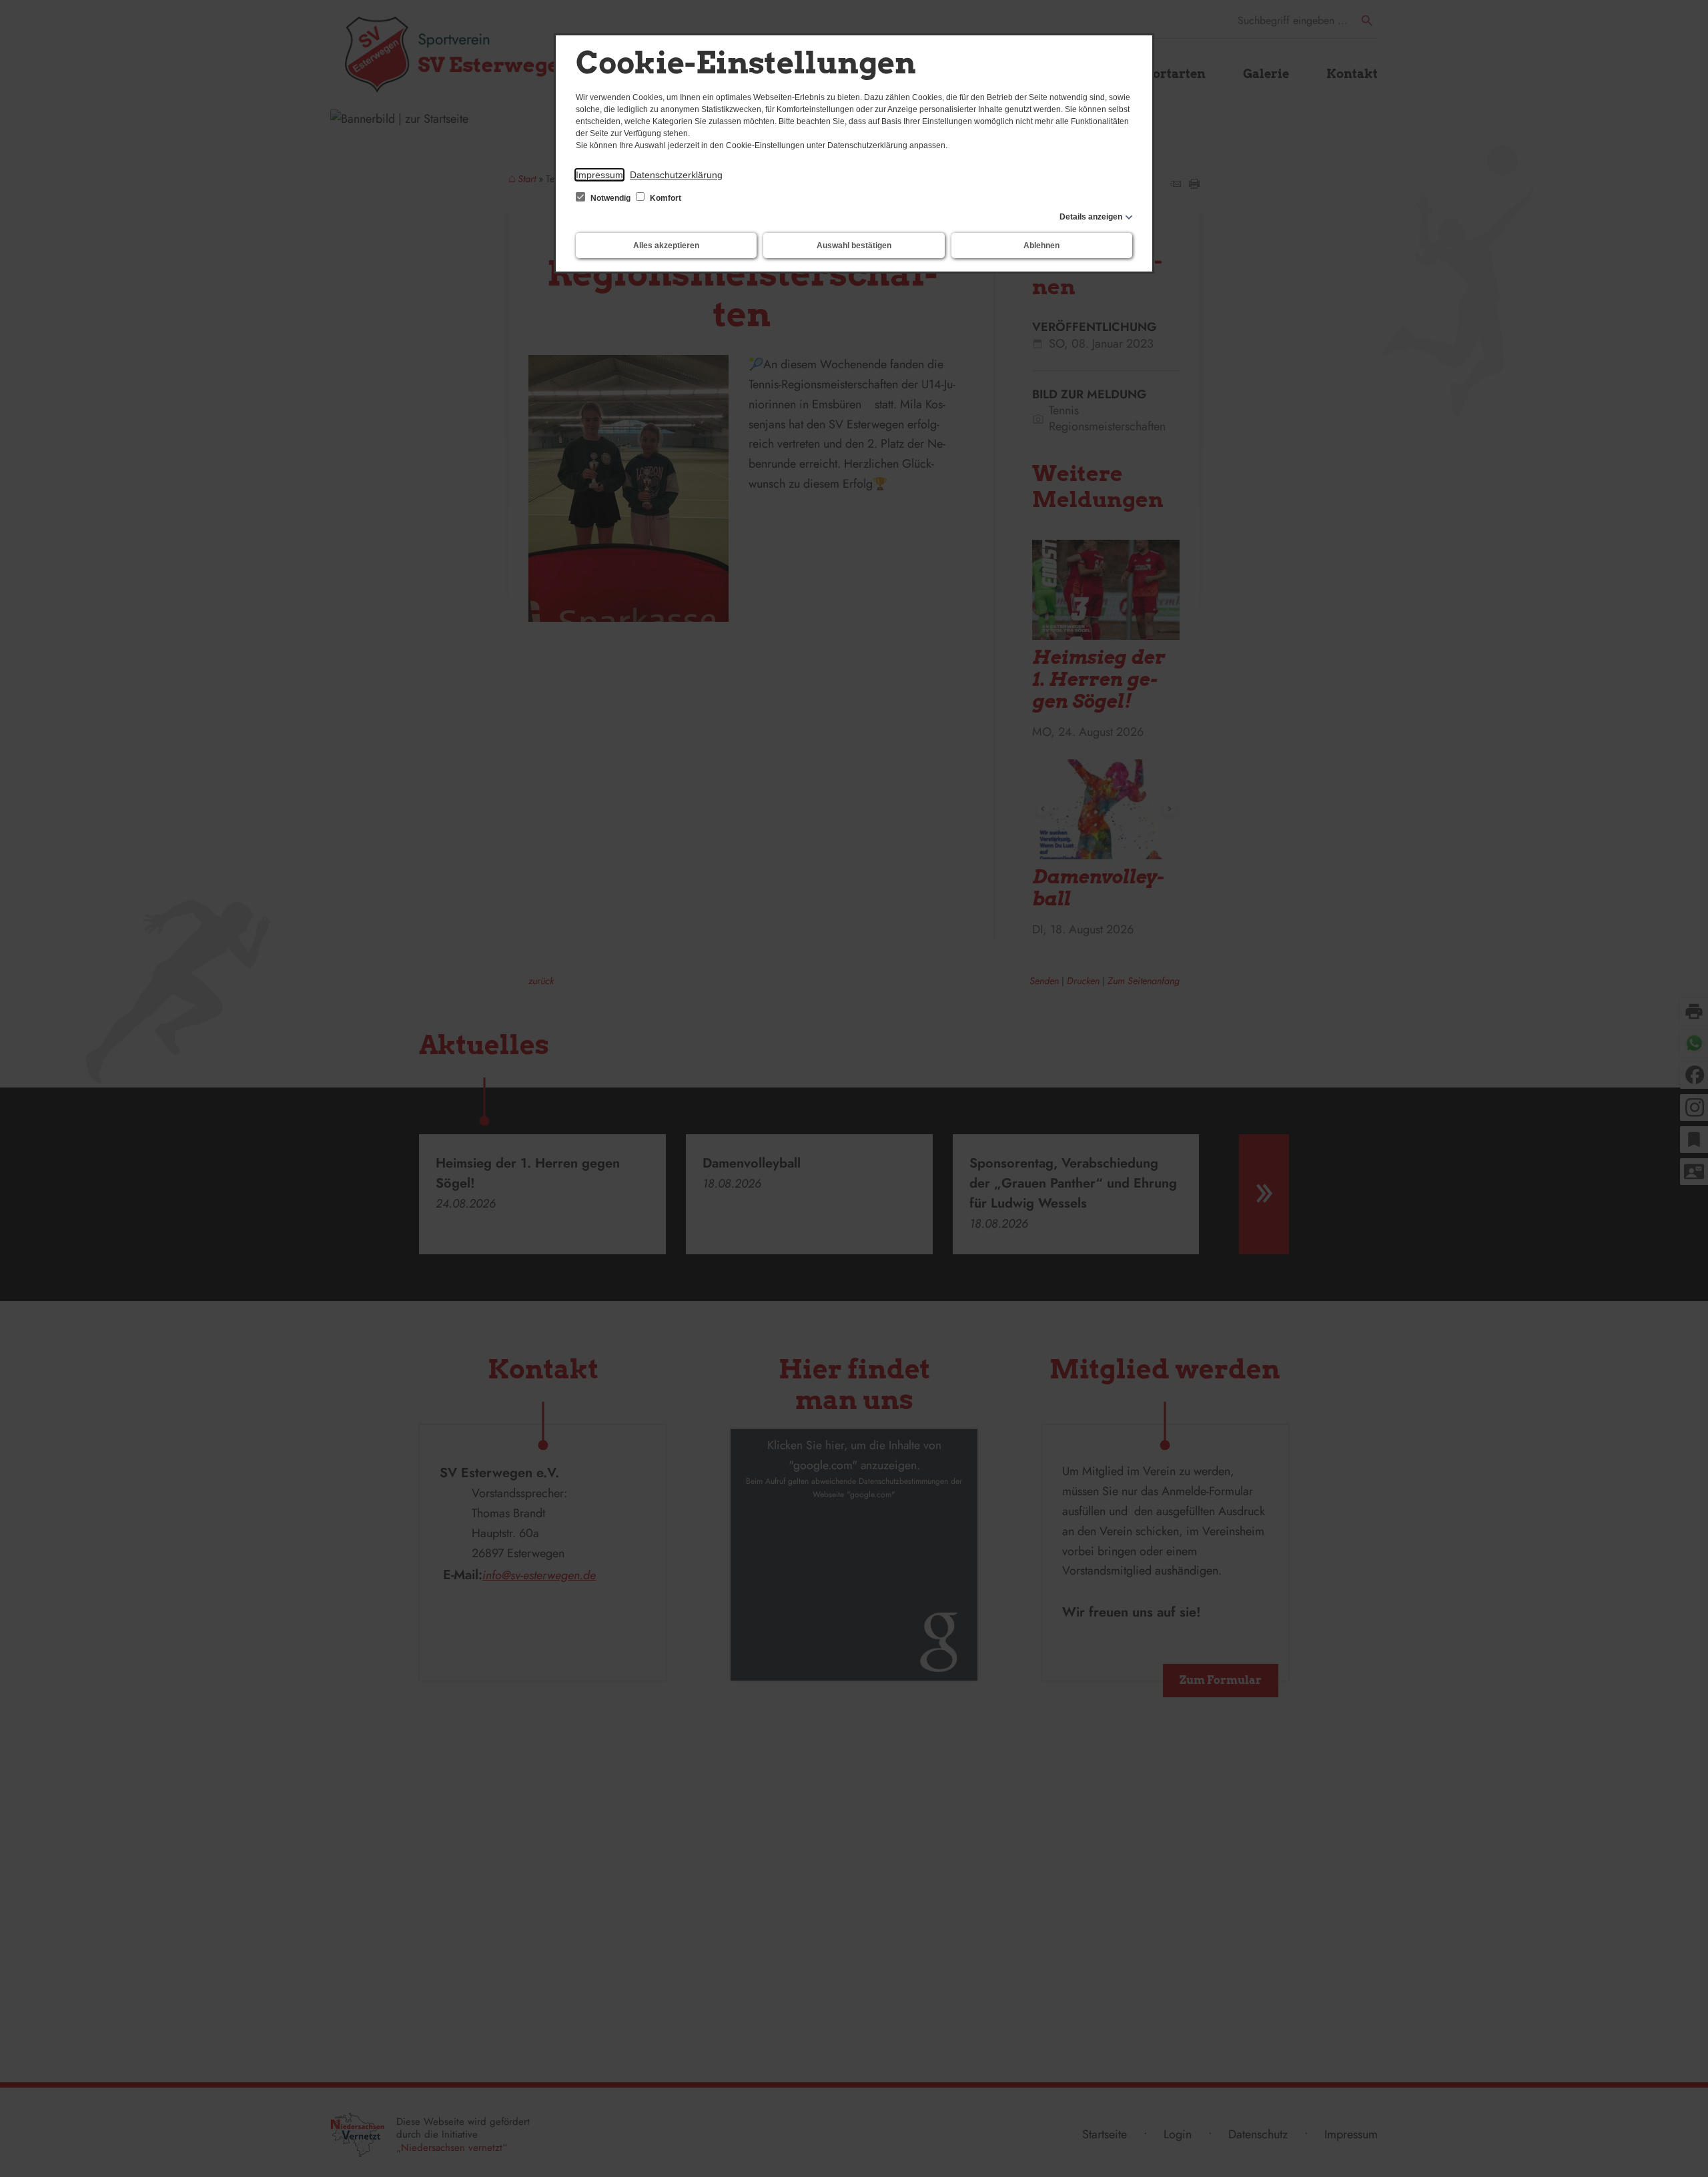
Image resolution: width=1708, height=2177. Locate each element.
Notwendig (610, 198)
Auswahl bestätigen (854, 246)
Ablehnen (1041, 246)
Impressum (599, 175)
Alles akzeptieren (666, 246)
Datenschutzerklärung (676, 175)
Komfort (665, 198)
